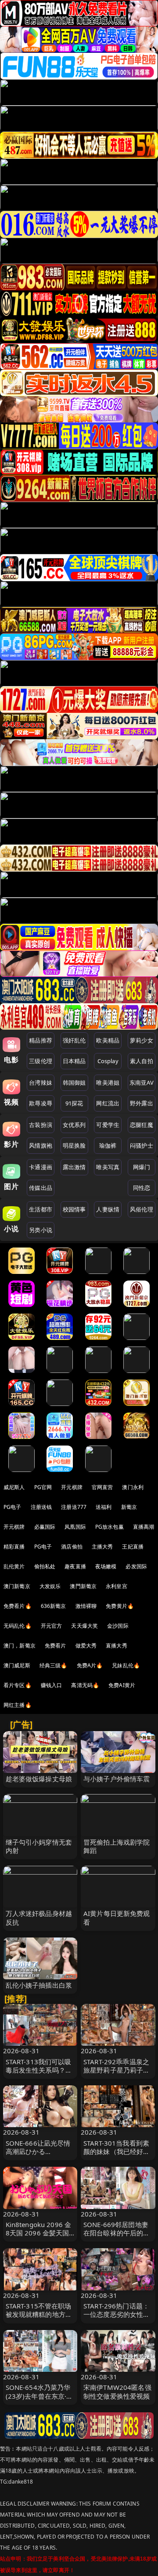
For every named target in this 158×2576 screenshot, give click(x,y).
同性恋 (142, 1188)
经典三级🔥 (54, 1665)
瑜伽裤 (108, 1145)
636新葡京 (54, 1606)
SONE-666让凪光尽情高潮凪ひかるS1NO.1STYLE (38, 2151)
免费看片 (56, 1646)
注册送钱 (41, 1507)
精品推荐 (41, 1040)
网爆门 (142, 1167)
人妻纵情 (108, 1209)
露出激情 (74, 1167)
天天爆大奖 (84, 1626)
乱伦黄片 (14, 1566)
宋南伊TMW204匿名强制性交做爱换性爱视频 (117, 2391)
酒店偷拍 (72, 1547)
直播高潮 (144, 1527)
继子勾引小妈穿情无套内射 (39, 1846)
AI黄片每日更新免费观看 (117, 1917)
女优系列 (74, 1125)
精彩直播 (14, 1547)
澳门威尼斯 (17, 1665)
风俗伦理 (142, 1209)
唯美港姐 (108, 1083)
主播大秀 (102, 1547)
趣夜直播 (75, 1566)
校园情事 (74, 1209)
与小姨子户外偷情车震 (117, 1779)
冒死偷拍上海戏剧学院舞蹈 (117, 1846)
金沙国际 (118, 1626)
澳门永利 (133, 1487)
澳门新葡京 (17, 1586)
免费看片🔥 (18, 1606)
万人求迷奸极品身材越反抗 (39, 1917)
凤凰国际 (75, 1527)
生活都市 (41, 1209)
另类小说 (41, 1230)
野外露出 (142, 1103)
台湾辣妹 (41, 1083)
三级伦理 (41, 1061)
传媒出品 (41, 1188)
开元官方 (52, 1626)
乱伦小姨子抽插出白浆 (39, 1985)
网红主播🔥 (18, 1705)
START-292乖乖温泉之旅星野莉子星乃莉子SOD (116, 2070)
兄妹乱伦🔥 (126, 1665)
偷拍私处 (45, 1566)
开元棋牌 (72, 1487)
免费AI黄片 (122, 1685)
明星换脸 (74, 1145)
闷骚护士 (142, 1145)
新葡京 (129, 1507)
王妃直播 (133, 1547)
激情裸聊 (86, 1606)
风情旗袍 (41, 1145)
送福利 (104, 1507)
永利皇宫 (117, 1586)
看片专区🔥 (18, 1685)
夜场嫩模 (106, 1566)
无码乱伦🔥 (18, 1626)
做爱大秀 (86, 1646)
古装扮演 (41, 1125)
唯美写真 (108, 1167)
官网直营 (102, 1487)
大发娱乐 (50, 1586)
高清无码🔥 (85, 1685)
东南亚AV (142, 1083)
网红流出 (108, 1103)
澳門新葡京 (83, 1586)
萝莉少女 (142, 1040)
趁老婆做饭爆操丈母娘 (39, 1779)
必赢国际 (45, 1527)
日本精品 (74, 1061)
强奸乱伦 (74, 1040)
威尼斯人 (14, 1487)
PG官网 (43, 1487)
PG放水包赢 (110, 1527)
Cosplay (108, 1061)
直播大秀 (117, 1646)
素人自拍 (142, 1061)
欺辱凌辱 (41, 1103)
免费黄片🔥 (120, 1606)
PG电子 (13, 1507)
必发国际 (136, 1566)
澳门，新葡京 (20, 1646)
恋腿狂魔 (142, 1125)
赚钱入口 (52, 1685)
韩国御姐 (74, 1083)
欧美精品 (108, 1040)
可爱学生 (108, 1125)
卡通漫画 (41, 1167)
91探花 (74, 1103)
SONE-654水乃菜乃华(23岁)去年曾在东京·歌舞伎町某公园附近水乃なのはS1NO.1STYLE (39, 2400)
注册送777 (74, 1507)
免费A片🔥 (90, 1665)
